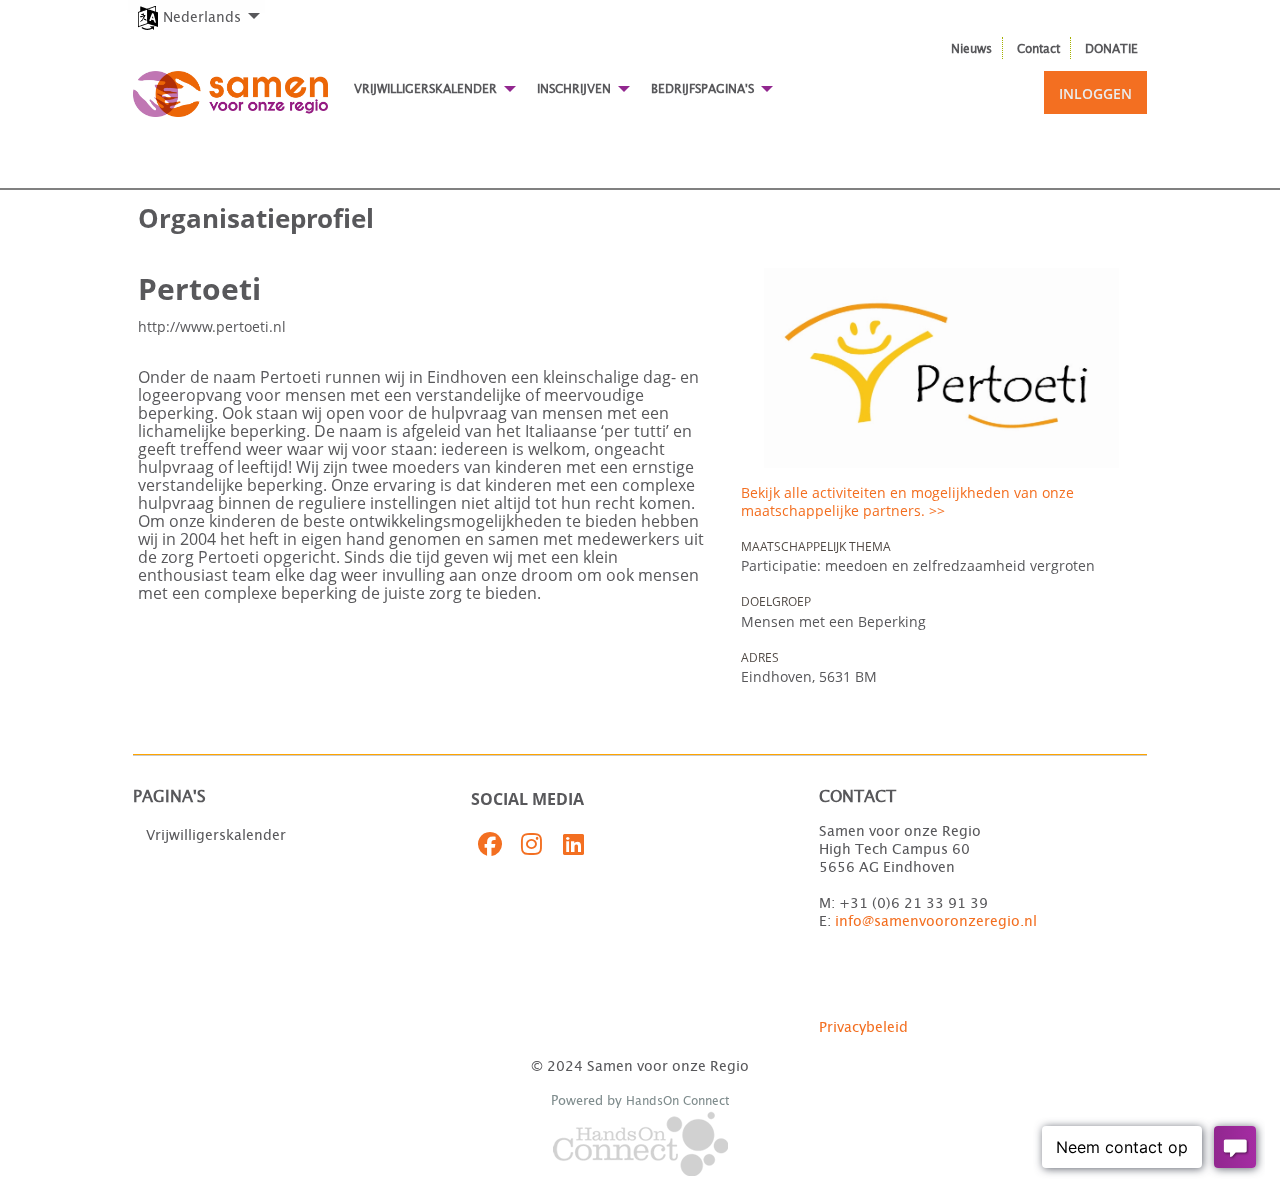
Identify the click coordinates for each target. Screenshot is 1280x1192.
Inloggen (1095, 93)
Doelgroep (776, 601)
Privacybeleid (863, 1028)
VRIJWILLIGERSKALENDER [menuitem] (425, 89)
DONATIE (1111, 49)
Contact (1038, 49)
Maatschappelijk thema (816, 546)
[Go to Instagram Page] (529, 844)
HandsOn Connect (677, 1101)
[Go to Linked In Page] (571, 844)
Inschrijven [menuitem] (574, 89)
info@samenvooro (897, 922)
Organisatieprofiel (256, 218)
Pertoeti (199, 288)
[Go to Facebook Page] (487, 844)
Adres (760, 657)
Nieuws (971, 49)
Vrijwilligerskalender (216, 836)
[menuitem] (196, 6)
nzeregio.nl (998, 922)
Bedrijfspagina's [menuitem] (702, 89)
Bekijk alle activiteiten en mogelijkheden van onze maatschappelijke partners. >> (907, 501)
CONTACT (857, 797)
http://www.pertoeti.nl (212, 326)
